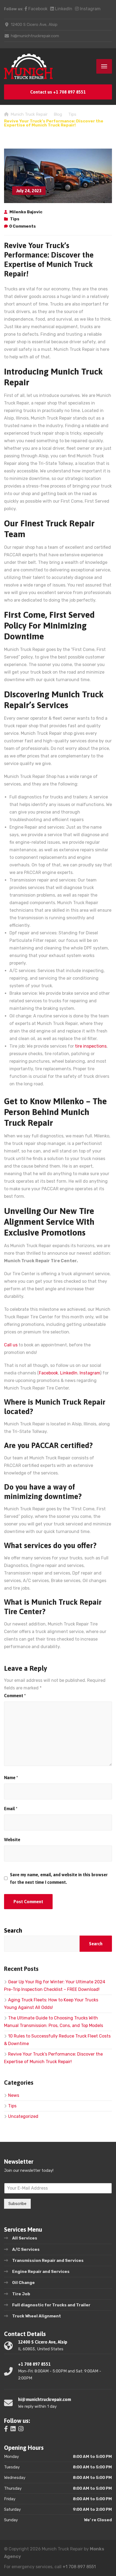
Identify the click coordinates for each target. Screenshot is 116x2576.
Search (13, 1930)
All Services (25, 2238)
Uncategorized (23, 2116)
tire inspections (91, 1046)
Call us (11, 1345)
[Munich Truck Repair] (28, 66)
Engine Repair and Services (41, 2272)
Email (11, 1809)
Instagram (90, 9)
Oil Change (23, 2283)
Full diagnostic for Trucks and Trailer (51, 2305)
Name (11, 1778)
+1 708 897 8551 (79, 2567)
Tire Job (21, 2294)
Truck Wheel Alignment (37, 2316)
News (14, 2095)
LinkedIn (63, 9)
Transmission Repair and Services (48, 2261)
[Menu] (104, 66)
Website (12, 1840)
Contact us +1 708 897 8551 (58, 92)
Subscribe (17, 2204)
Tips (15, 219)
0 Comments (23, 226)
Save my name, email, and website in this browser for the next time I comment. (59, 1878)
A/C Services (26, 2249)
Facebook (37, 9)
